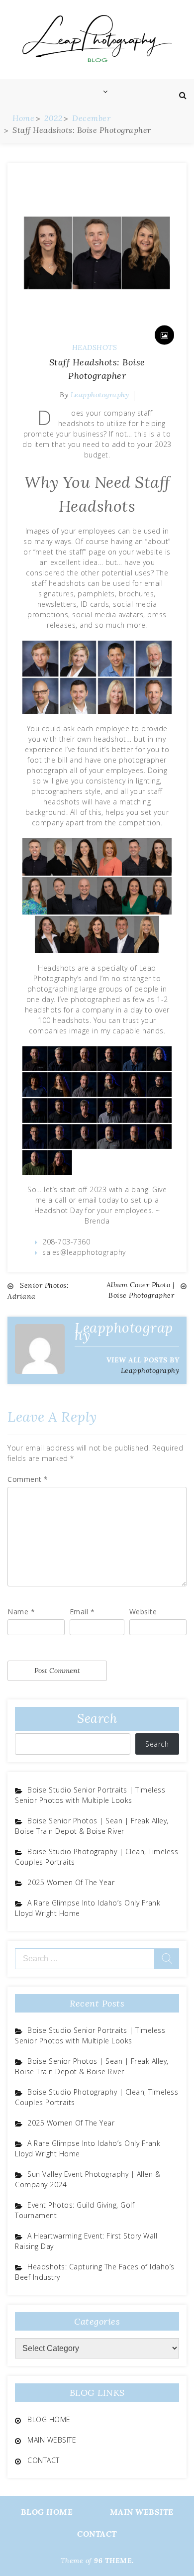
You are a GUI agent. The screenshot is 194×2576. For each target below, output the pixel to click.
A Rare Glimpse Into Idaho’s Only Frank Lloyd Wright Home (88, 1908)
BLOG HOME (49, 2419)
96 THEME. (114, 2561)
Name (21, 1612)
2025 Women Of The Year (71, 1882)
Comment (28, 1479)
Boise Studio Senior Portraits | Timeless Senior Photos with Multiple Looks (90, 1795)
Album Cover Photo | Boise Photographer (141, 1290)
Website (143, 1612)
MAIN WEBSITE (52, 2440)
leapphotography (100, 395)
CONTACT (44, 2460)
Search (97, 1718)
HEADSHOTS (95, 347)
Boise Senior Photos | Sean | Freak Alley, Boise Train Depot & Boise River (92, 1826)
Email (82, 1612)
